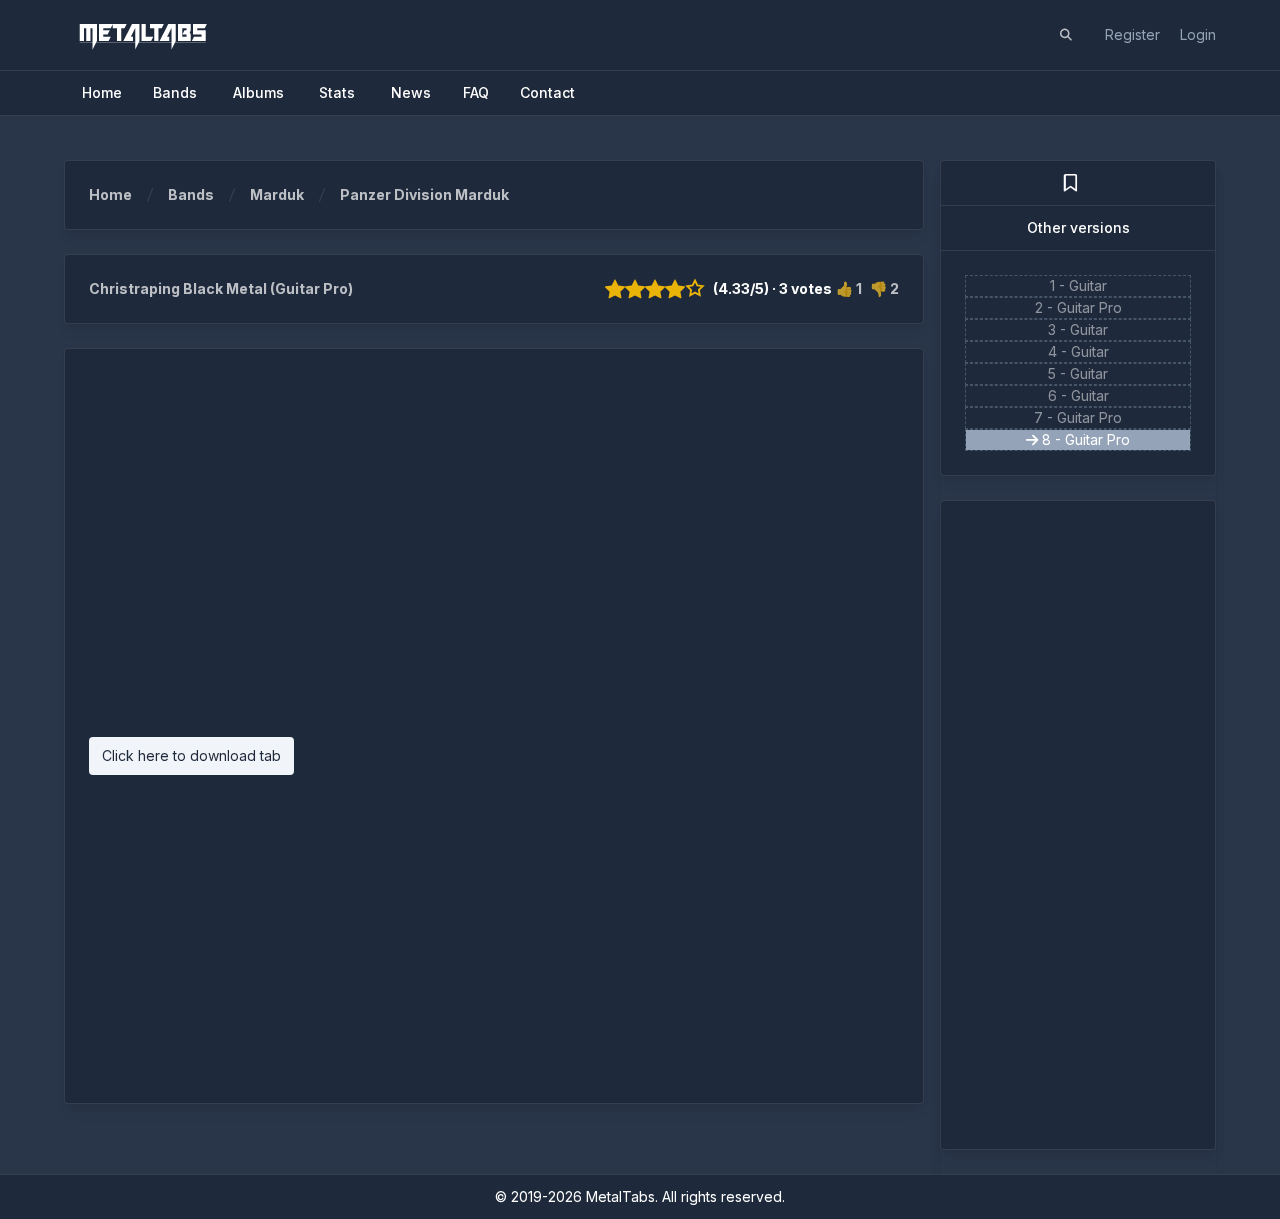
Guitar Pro (1089, 307)
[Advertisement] (494, 553)
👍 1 (849, 288)
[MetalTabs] (142, 35)
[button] (1066, 35)
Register (1132, 34)
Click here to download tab (191, 755)
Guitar (1088, 285)
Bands (191, 194)
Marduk (277, 194)
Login (1198, 34)
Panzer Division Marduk (424, 194)
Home (110, 194)
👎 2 (884, 288)
